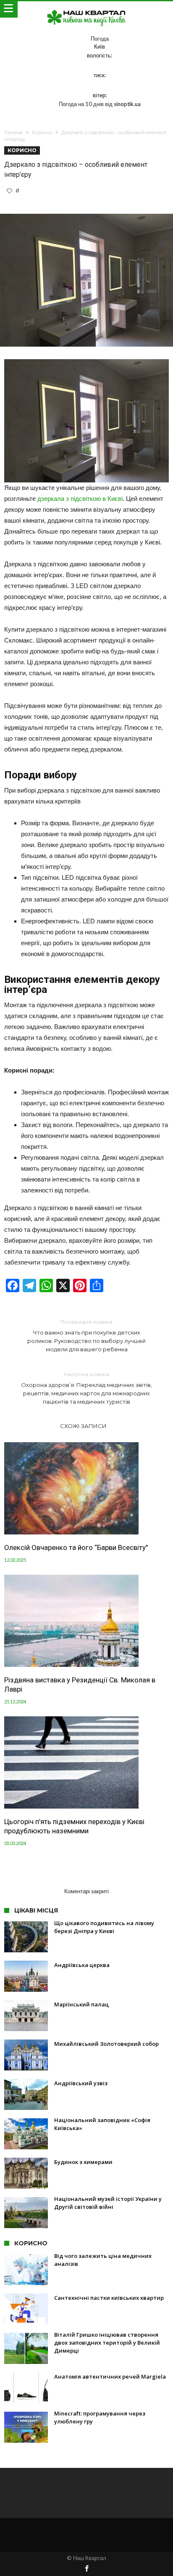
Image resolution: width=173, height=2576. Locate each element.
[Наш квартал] (86, 9)
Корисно (42, 132)
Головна (13, 132)
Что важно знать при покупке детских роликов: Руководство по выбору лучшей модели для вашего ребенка (86, 1336)
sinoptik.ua (127, 104)
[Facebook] (86, 2569)
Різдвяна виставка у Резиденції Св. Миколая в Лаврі (80, 1685)
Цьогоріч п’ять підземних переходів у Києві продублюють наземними (74, 1826)
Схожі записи (83, 1426)
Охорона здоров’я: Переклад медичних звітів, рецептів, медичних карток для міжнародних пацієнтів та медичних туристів (86, 1388)
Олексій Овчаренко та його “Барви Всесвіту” (76, 1547)
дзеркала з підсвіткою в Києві (80, 499)
